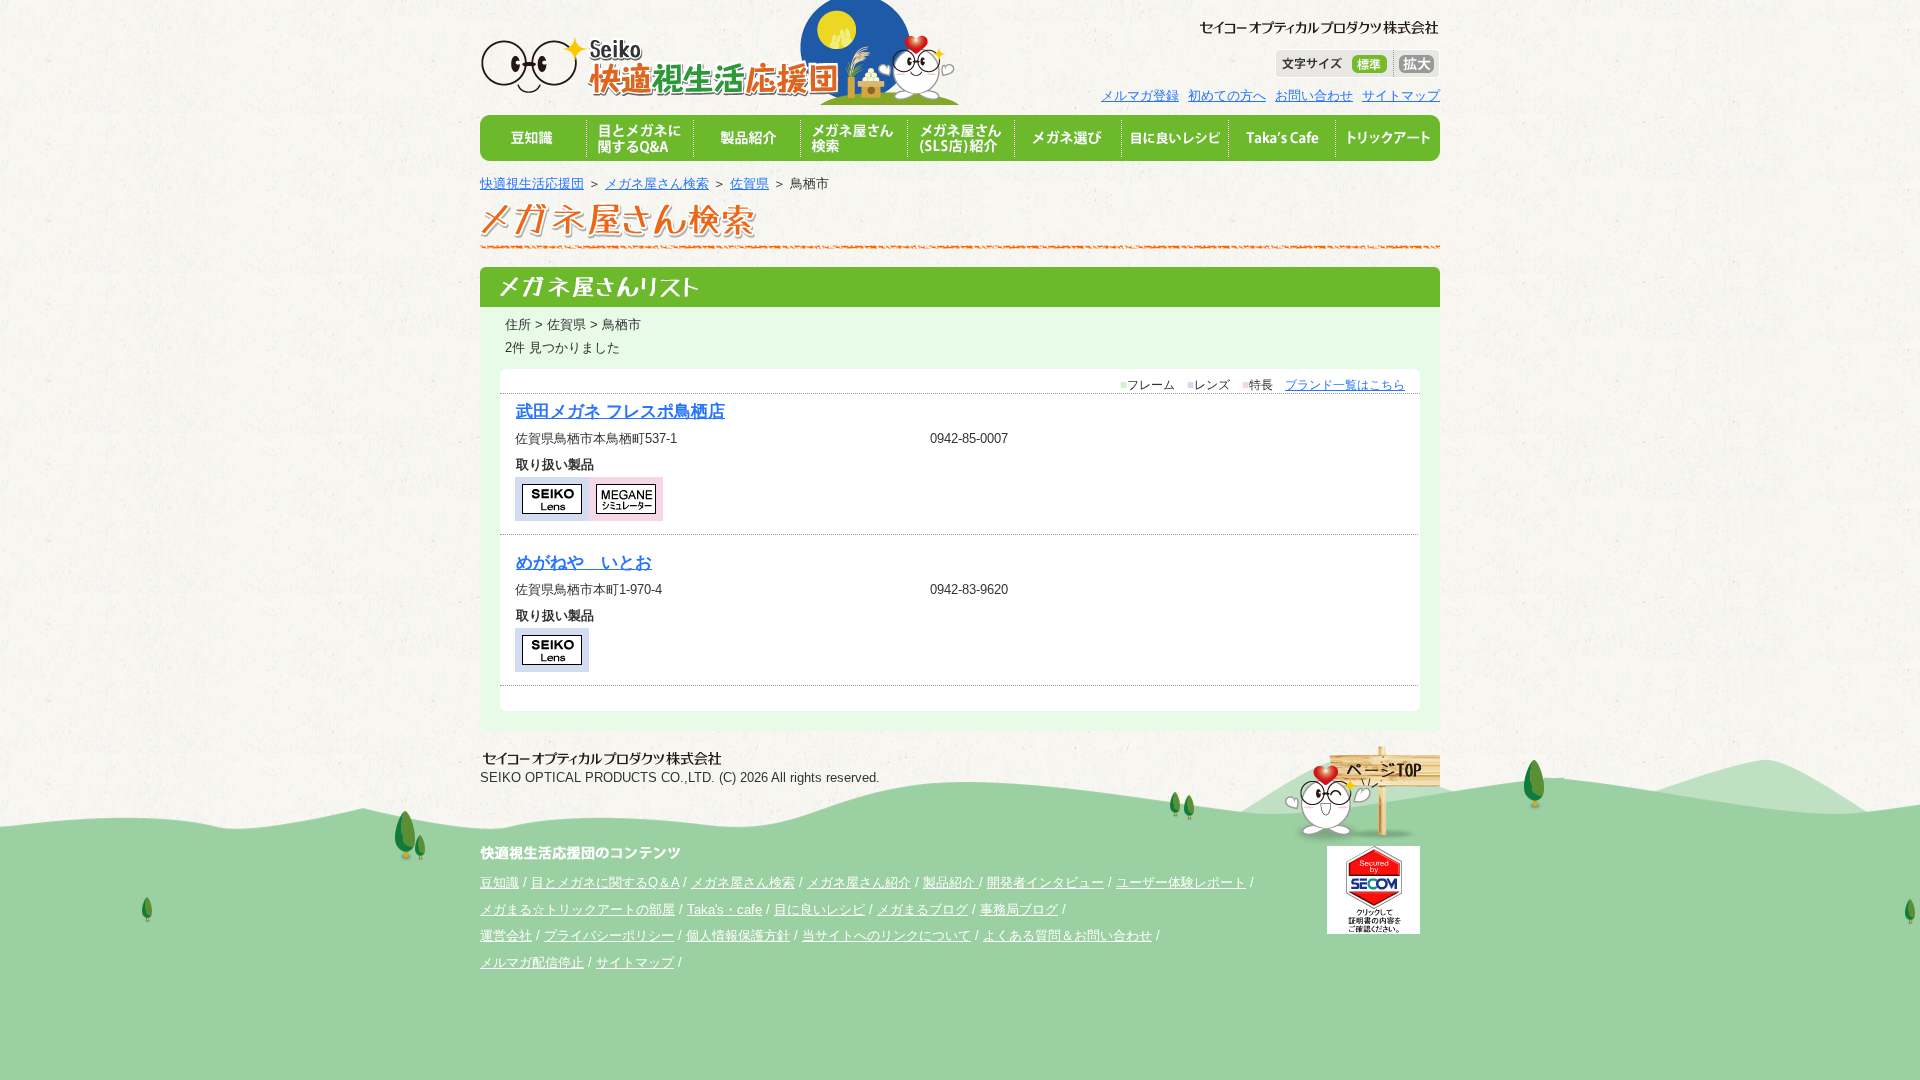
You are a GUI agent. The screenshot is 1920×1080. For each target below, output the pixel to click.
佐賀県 (749, 183)
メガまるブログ (922, 909)
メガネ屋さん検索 (657, 183)
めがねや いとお (584, 562)
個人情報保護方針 (738, 935)
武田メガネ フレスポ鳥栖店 (620, 411)
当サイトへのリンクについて (886, 935)
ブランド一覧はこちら (1345, 385)
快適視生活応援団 (532, 183)
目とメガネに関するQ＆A (605, 882)
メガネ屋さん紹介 (859, 882)
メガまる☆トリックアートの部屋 (577, 909)
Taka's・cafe (724, 909)
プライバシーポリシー (609, 935)
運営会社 (506, 935)
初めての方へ (1227, 95)
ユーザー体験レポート (1181, 882)
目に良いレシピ (819, 909)
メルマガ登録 (1140, 95)
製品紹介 (951, 882)
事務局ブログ (1019, 909)
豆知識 (499, 882)
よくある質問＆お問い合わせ (1067, 935)
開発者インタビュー (1045, 882)
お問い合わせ (1314, 95)
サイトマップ (1401, 95)
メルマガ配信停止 (532, 962)
